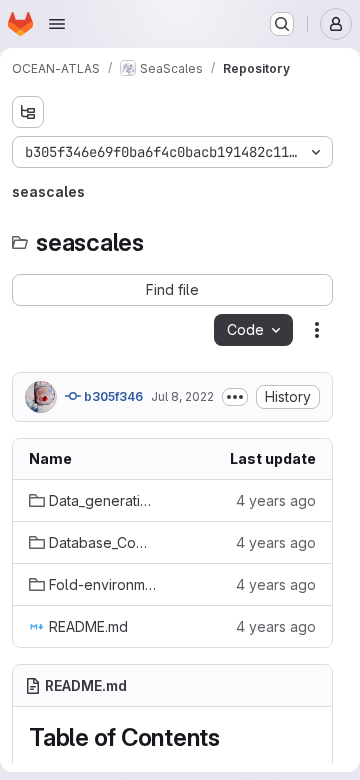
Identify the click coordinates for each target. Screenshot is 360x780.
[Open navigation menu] (57, 24)
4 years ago (276, 500)
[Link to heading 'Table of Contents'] (233, 737)
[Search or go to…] (282, 24)
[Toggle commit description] (235, 397)
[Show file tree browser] (28, 112)
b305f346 (112, 396)
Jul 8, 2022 (182, 396)
